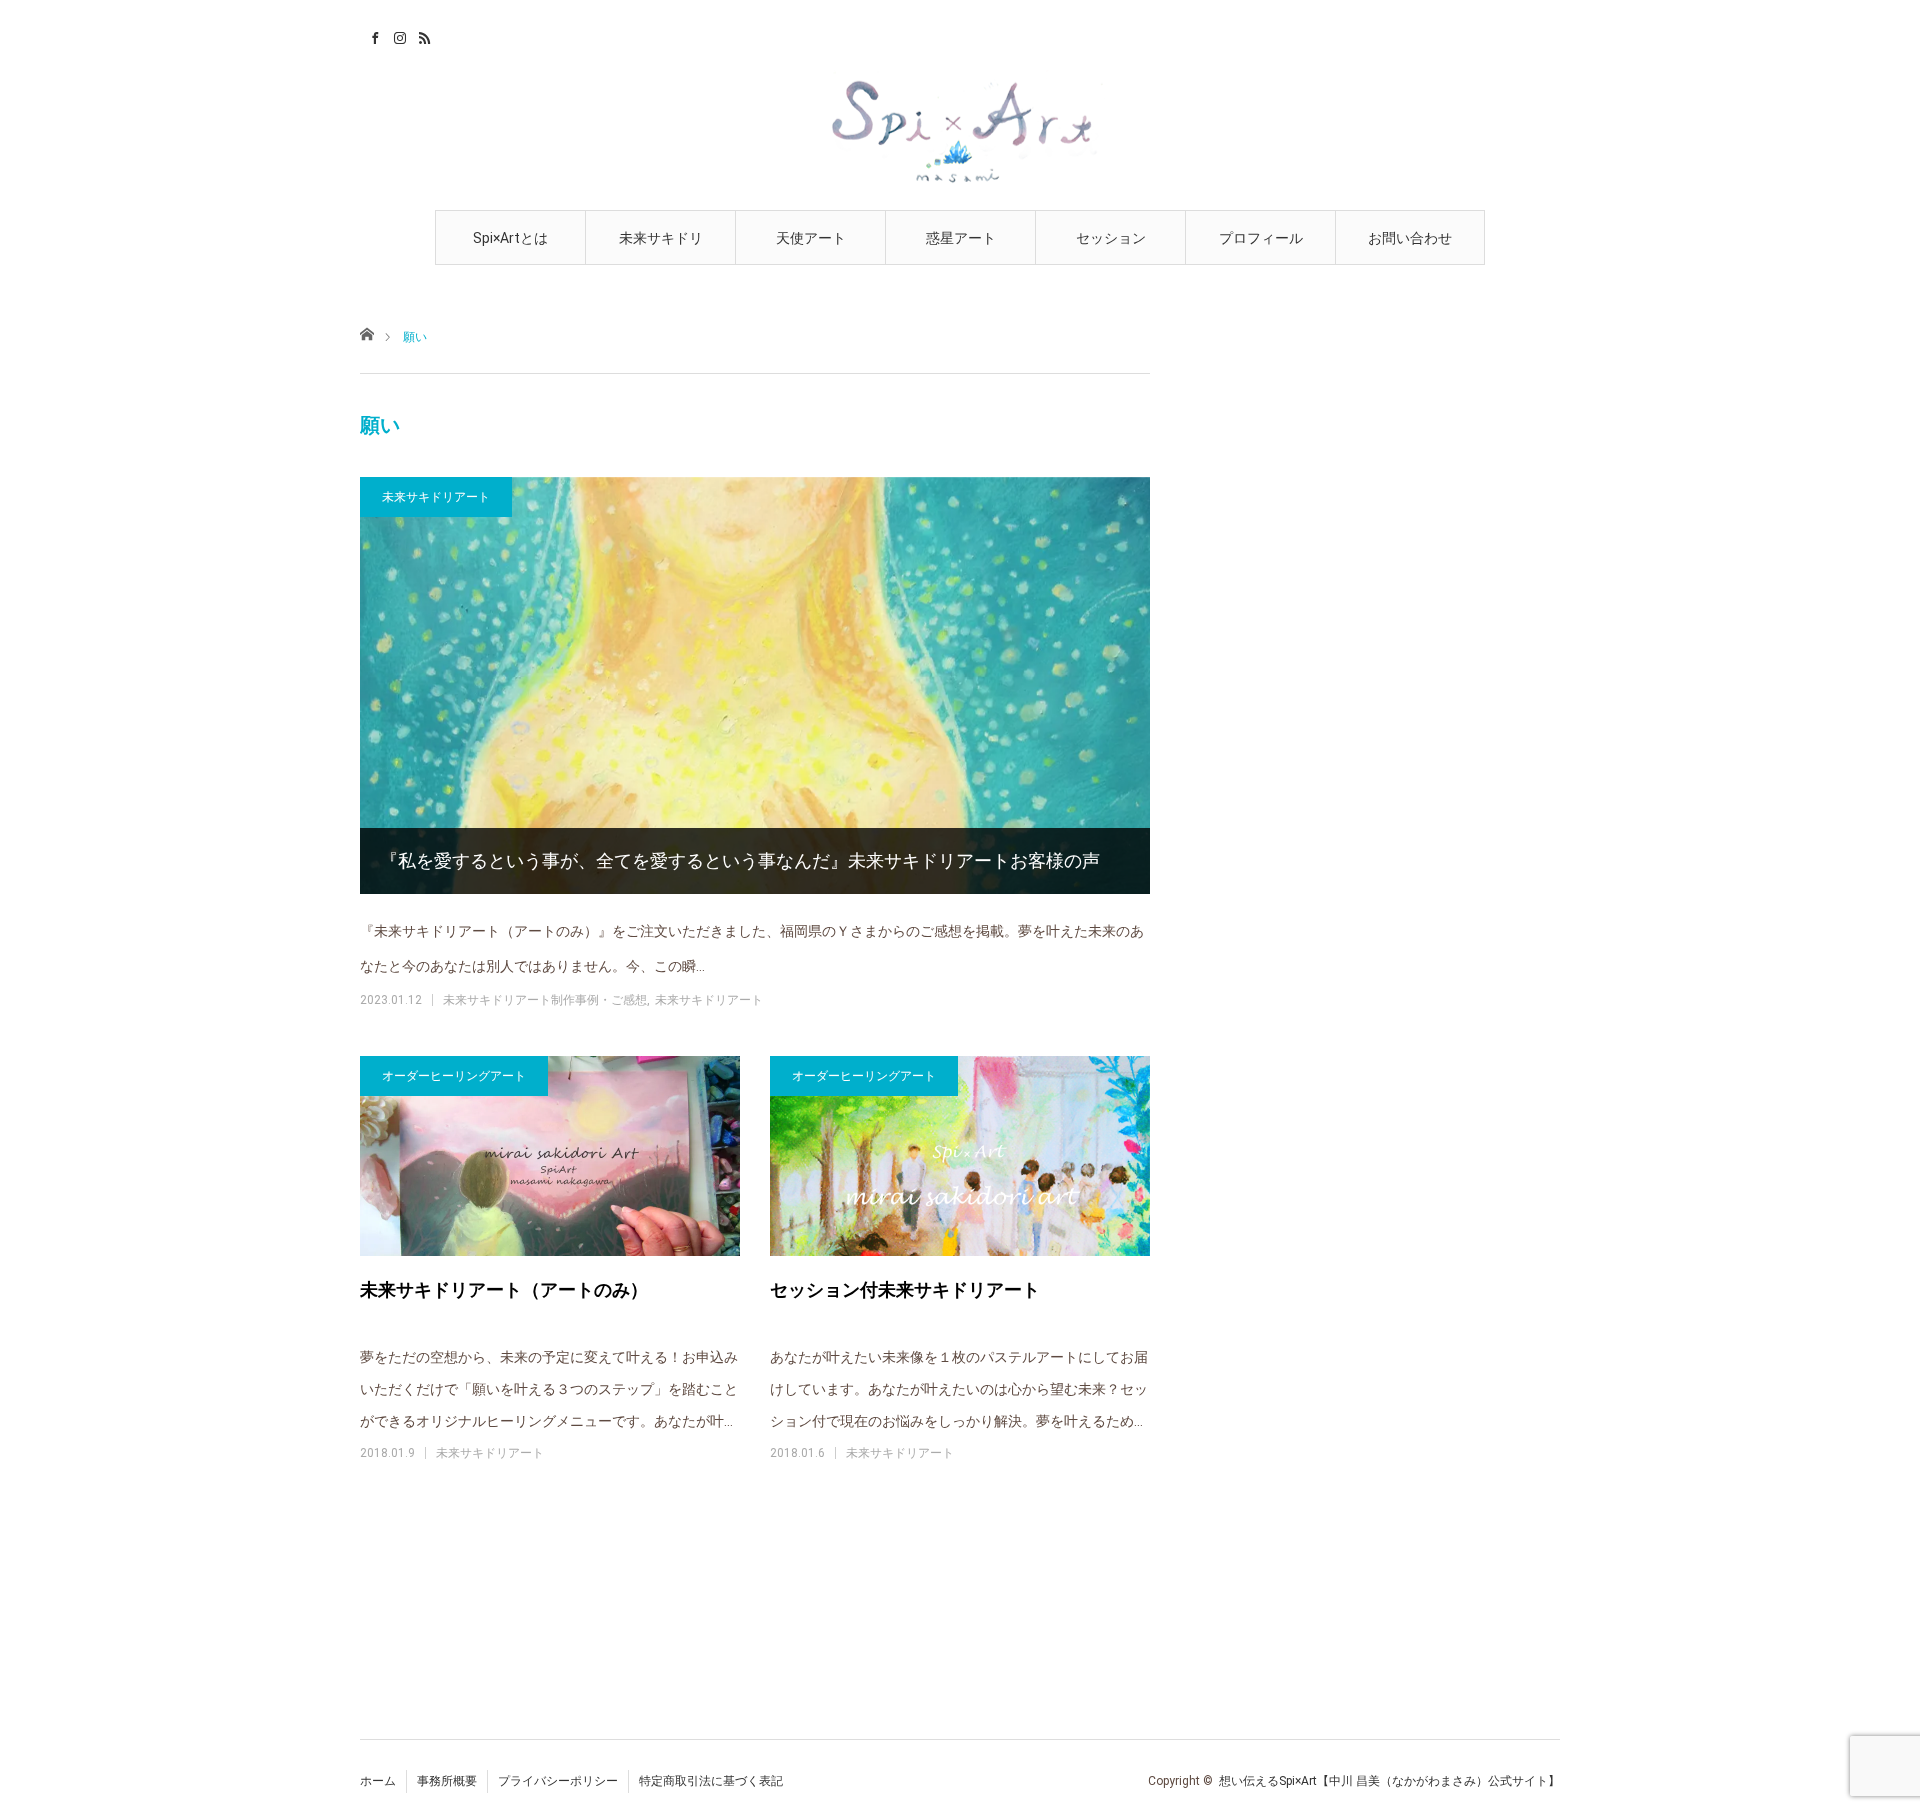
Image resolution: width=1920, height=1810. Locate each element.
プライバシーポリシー (558, 1781)
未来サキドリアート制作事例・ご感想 (545, 1000)
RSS (422, 35)
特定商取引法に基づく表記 (711, 1781)
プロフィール (1261, 238)
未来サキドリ (661, 238)
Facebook (372, 35)
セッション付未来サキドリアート (905, 1289)
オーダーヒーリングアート (454, 1076)
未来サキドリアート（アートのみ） (504, 1289)
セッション (1111, 238)
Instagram (397, 35)
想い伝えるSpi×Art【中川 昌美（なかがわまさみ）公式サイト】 (1389, 1781)
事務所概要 (447, 1781)
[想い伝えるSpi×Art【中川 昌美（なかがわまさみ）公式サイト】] (960, 129)
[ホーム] (366, 332)
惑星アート (961, 238)
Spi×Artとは (510, 238)
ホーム (378, 1781)
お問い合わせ (1410, 238)
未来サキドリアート (436, 497)
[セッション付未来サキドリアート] (960, 1156)
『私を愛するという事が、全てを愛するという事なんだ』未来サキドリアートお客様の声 (740, 860)
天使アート (811, 238)
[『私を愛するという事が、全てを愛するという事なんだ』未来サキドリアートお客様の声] (755, 685)
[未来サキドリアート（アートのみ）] (550, 1156)
